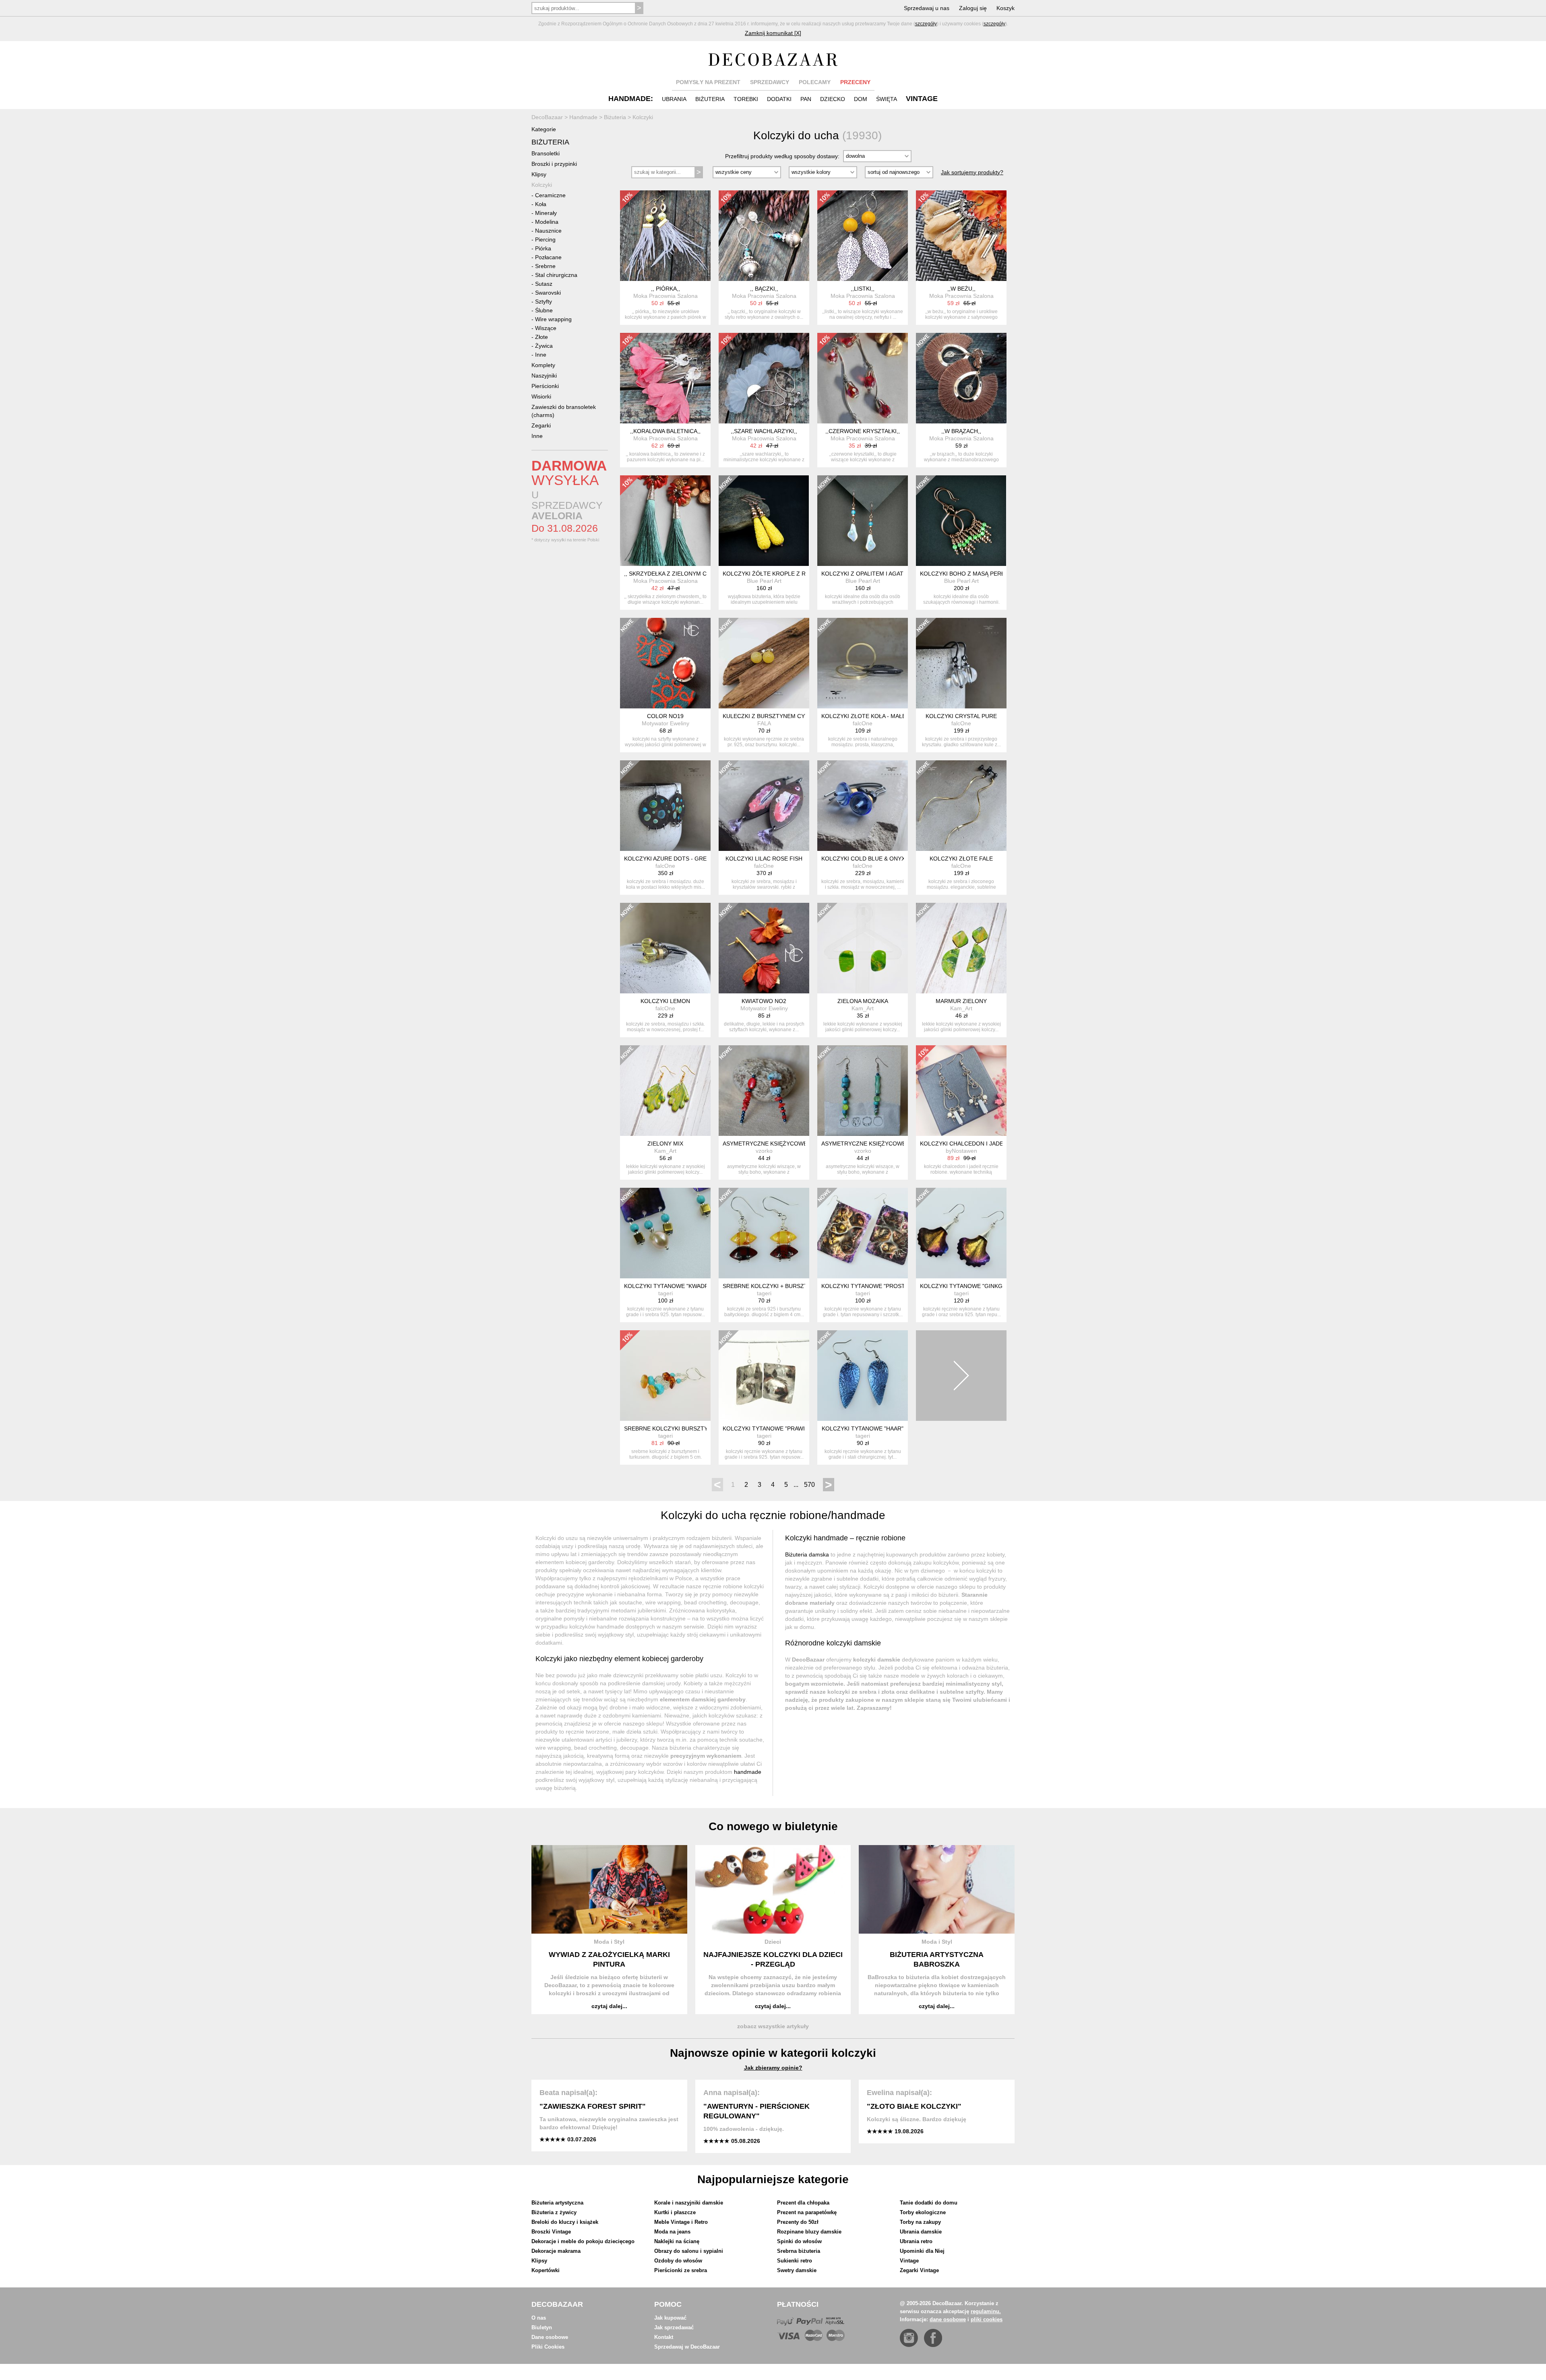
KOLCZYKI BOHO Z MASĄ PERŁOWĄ (969, 574)
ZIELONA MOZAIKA (863, 1001)
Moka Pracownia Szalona (666, 296)
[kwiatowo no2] (764, 948)
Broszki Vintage (551, 2232)
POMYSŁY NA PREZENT (708, 82)
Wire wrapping (553, 319)
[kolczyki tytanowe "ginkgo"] (961, 1233)
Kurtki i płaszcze (675, 2212)
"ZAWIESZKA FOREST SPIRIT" (593, 2106)
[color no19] (665, 663)
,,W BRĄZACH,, (961, 431)
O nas (539, 2318)
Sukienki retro (795, 2261)
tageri (666, 1293)
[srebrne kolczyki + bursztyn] (764, 1233)
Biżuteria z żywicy (554, 2212)
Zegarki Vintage (919, 2270)
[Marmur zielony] (961, 948)
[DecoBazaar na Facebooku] (933, 2338)
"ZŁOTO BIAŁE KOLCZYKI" (914, 2106)
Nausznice (548, 231)
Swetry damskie (797, 2270)
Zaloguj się (973, 8)
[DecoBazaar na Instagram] (909, 2338)
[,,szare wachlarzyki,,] (764, 378)
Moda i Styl (609, 1942)
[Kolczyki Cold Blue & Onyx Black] (863, 806)
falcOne (863, 723)
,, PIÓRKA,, (666, 289)
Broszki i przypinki (554, 164)
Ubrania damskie (921, 2232)
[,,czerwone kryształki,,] (863, 378)
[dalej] (961, 1376)
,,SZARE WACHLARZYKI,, (764, 431)
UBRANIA (674, 99)
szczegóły (926, 24)
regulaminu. (986, 2311)
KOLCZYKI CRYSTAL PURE (961, 716)
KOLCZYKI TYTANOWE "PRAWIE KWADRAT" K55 (787, 1428)
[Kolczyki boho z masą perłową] (961, 521)
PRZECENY (855, 82)
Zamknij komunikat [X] (773, 33)
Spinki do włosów (799, 2241)
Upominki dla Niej (922, 2251)
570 (809, 1485)
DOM (861, 99)
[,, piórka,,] (665, 236)
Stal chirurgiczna (556, 275)
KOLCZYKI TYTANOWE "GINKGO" (964, 1286)
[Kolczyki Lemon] (665, 948)
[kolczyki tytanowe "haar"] (863, 1376)
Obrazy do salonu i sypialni (689, 2251)
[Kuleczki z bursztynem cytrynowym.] (764, 663)
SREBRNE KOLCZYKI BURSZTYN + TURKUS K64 (688, 1428)
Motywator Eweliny (666, 723)
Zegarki (541, 425)
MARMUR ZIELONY (961, 1001)
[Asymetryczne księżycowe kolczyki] (764, 1091)
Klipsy (539, 174)
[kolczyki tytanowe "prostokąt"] (863, 1233)
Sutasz (544, 284)
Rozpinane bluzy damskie (809, 2232)
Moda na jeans (672, 2232)
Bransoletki (546, 153)
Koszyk (1006, 8)
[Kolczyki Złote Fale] (961, 806)
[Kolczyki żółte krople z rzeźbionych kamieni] (764, 521)
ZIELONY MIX (665, 1144)
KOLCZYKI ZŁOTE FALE (961, 859)
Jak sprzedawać (674, 2327)
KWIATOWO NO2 (764, 1001)
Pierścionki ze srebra (681, 2270)
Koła (541, 204)
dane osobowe (948, 2319)
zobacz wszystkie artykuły (773, 2026)
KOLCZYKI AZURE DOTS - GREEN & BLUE (680, 859)
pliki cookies (987, 2319)
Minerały (546, 213)
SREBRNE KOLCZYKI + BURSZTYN (769, 1286)
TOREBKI (746, 99)
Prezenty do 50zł (798, 2222)
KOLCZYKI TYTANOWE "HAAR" (863, 1428)
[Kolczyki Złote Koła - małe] (863, 663)
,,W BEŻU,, (961, 289)
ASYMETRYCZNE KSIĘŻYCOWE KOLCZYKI (780, 1144)
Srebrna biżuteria (799, 2251)
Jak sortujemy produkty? (972, 172)
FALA (764, 723)
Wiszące (546, 328)
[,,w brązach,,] (961, 378)
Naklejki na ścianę (677, 2241)
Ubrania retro (916, 2241)
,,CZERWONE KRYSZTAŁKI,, (863, 431)
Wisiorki (541, 396)
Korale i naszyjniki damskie (689, 2203)
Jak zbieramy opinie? (773, 2068)
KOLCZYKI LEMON (665, 1001)
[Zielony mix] (665, 1091)
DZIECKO (833, 99)
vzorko (764, 1151)
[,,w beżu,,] (961, 236)
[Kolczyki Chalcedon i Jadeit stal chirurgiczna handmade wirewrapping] (961, 1091)
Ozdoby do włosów (678, 2261)
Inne (541, 355)
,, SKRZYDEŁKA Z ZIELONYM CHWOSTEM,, (682, 574)
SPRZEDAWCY (770, 82)
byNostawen (961, 1151)
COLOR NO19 (665, 716)
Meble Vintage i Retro (681, 2222)
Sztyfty (544, 301)
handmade (748, 1772)
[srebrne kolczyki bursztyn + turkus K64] (665, 1376)
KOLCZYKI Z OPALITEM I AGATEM (867, 574)
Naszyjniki (544, 376)
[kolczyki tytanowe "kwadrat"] (665, 1233)
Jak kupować (670, 2318)
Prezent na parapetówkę (807, 2212)
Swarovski (548, 293)
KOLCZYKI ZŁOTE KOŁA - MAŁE (864, 716)
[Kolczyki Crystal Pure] (961, 663)
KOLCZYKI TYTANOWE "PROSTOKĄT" (872, 1286)
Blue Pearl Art (764, 581)
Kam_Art (863, 1008)
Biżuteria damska (807, 1554)
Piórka (543, 248)
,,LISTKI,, (863, 289)
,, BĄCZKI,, (764, 289)
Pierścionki (545, 386)
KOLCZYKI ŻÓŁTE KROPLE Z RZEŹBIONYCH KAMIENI (795, 574)
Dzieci (773, 1942)
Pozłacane (548, 257)
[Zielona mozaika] (863, 948)
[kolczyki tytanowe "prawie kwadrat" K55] (764, 1376)
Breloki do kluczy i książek (565, 2222)
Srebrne (545, 266)
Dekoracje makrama (556, 2251)
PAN (806, 99)
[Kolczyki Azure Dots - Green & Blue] (665, 806)
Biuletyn (542, 2327)
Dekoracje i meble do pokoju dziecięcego (583, 2241)
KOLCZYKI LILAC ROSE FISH (764, 859)
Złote (542, 337)
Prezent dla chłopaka (803, 2203)
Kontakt (664, 2337)
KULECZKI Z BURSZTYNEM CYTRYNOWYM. (781, 716)
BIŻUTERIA (710, 99)
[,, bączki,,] (764, 236)
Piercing (545, 239)
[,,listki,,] (863, 236)
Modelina (547, 222)
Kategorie (544, 129)
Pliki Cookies (548, 2347)
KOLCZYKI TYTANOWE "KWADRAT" (671, 1286)
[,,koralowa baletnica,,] (665, 378)
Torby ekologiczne (923, 2212)
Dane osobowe (550, 2337)
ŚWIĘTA (887, 99)
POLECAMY (815, 82)
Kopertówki (546, 2270)
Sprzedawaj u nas (927, 8)
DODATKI (779, 99)
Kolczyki (542, 185)
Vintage (909, 2261)
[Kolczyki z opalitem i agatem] (863, 521)
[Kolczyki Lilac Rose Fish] (764, 806)
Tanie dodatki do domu (929, 2203)
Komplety (543, 365)
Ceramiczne (550, 195)
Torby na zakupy (920, 2222)
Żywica (544, 346)
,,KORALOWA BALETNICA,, (665, 431)
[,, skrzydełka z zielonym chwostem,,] (665, 521)
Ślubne (544, 310)
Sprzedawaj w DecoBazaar (687, 2347)
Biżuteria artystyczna (557, 2203)
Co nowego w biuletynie (773, 1826)
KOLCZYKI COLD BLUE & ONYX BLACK (873, 859)
